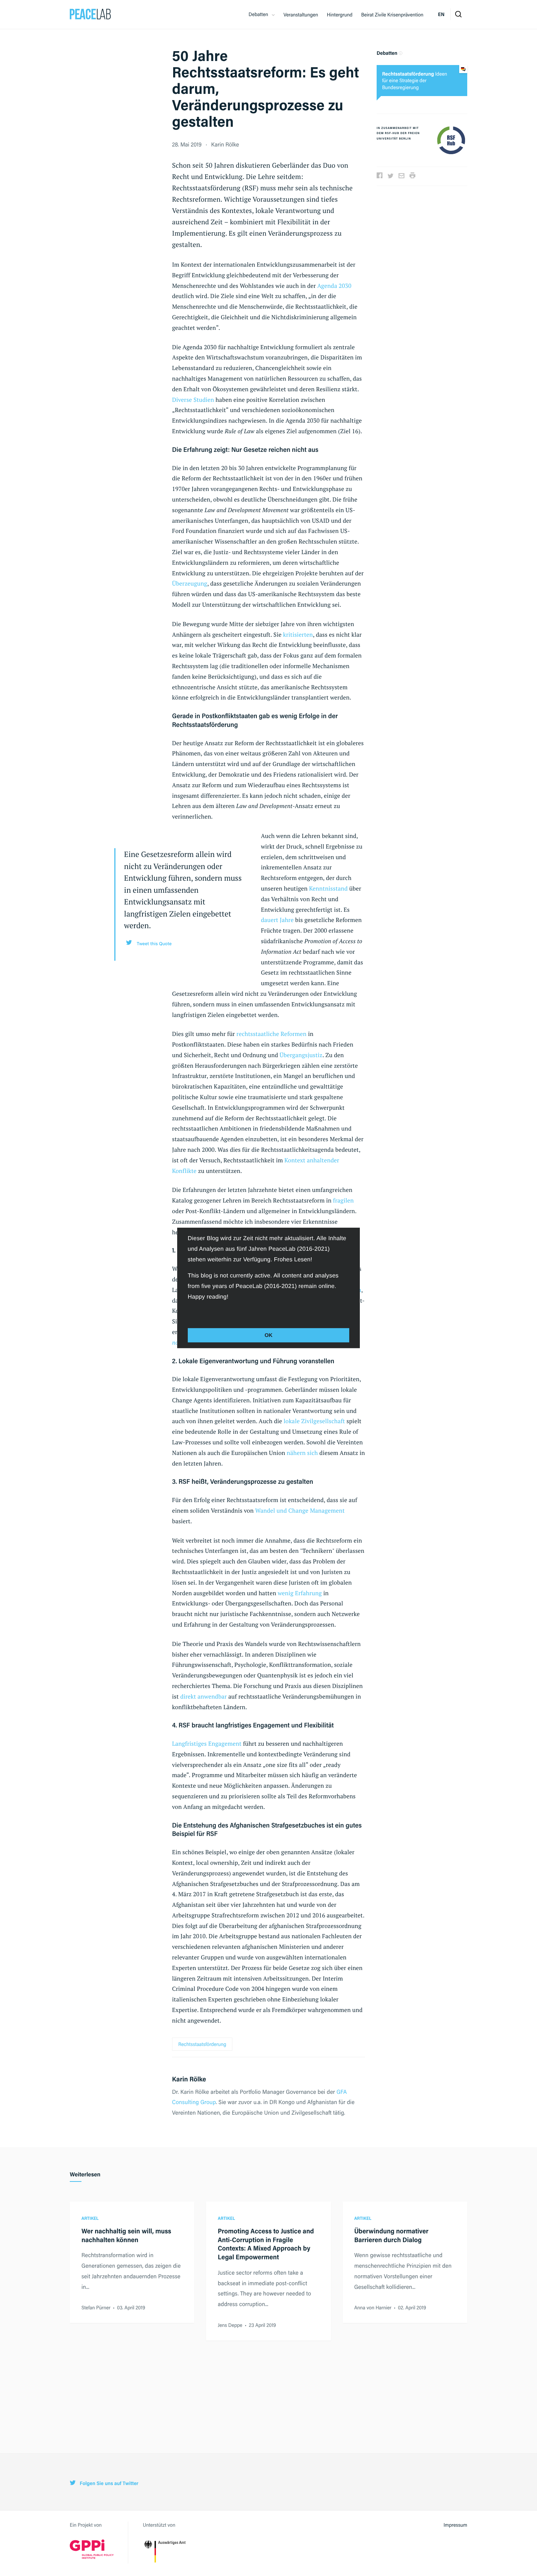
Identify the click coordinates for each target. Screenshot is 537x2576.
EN (441, 14)
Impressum (455, 2525)
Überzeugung (190, 583)
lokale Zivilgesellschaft (314, 1421)
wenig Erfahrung (300, 1593)
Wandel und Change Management (300, 1510)
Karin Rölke (225, 144)
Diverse (182, 400)
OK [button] (268, 1335)
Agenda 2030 (334, 286)
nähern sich (302, 1453)
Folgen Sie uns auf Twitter (108, 2483)
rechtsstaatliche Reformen (271, 1034)
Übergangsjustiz (301, 1055)
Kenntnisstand (328, 888)
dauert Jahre (277, 920)
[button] (189, 1313)
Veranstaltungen (301, 15)
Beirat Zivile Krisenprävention (392, 15)
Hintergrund (340, 15)
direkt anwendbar (203, 1696)
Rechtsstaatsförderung (202, 2044)
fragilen (344, 1200)
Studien (204, 400)
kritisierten (298, 635)
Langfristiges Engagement (207, 1744)
